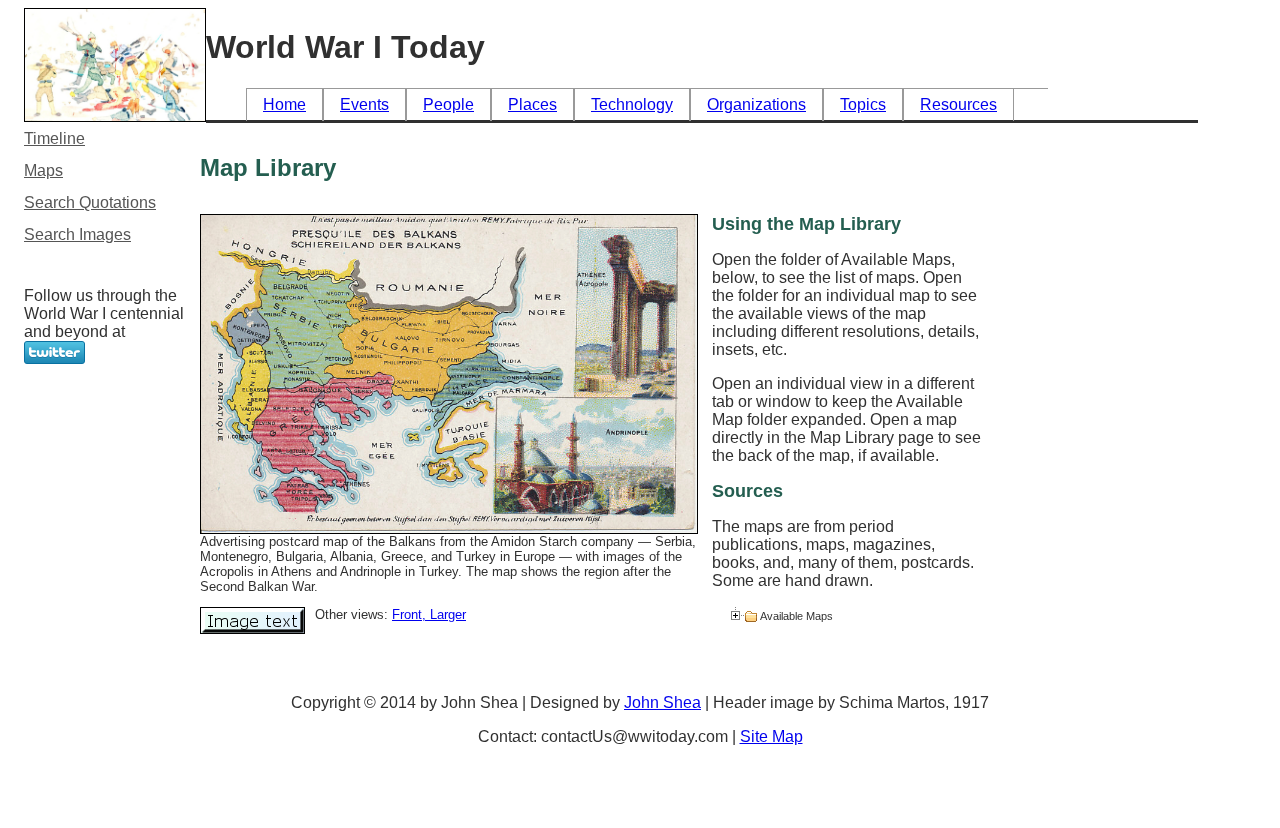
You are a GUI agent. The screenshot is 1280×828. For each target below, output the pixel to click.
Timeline (54, 138)
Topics (863, 104)
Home (284, 104)
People (448, 104)
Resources (958, 104)
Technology (632, 104)
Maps (43, 170)
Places (532, 104)
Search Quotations (90, 202)
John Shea (662, 702)
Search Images (77, 234)
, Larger (444, 614)
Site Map (771, 736)
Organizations (756, 104)
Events (364, 104)
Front (407, 614)
